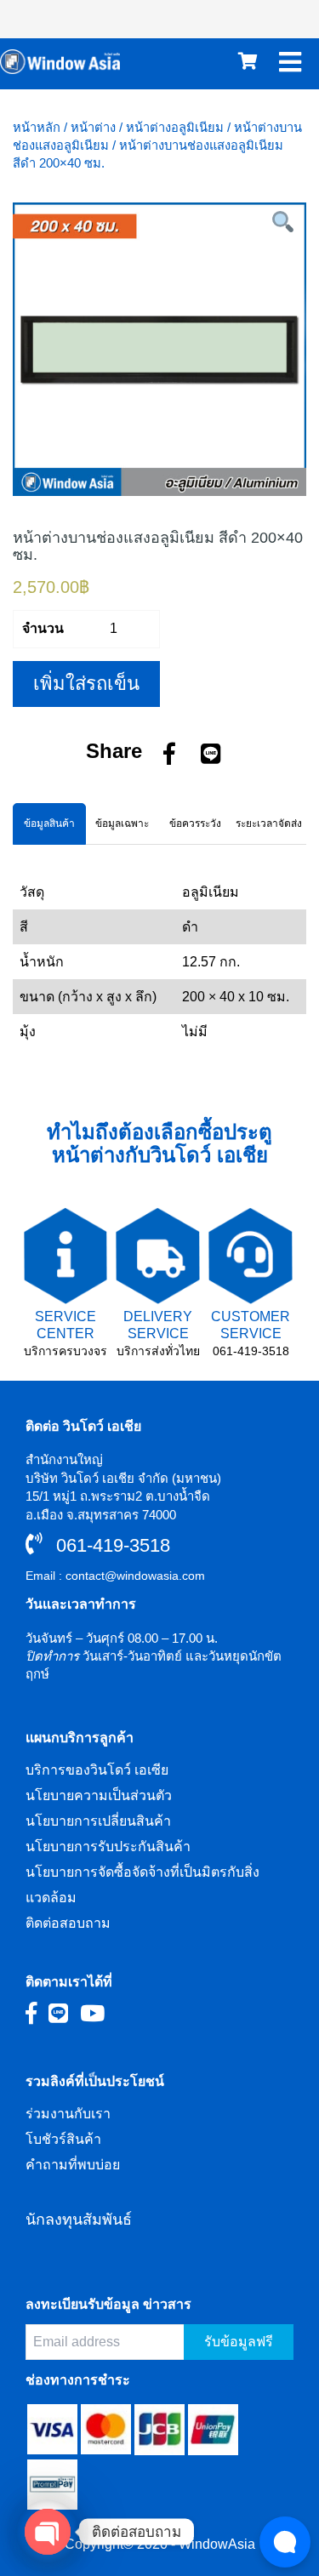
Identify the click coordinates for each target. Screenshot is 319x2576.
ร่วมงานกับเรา (68, 2114)
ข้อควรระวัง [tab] (195, 824)
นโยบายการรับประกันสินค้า (108, 1847)
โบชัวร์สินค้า (63, 2139)
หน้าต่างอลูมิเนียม (175, 128)
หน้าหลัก (37, 128)
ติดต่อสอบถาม (68, 1923)
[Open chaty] (48, 2532)
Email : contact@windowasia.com (115, 1576)
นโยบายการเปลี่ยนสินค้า (98, 1821)
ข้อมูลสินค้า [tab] (49, 824)
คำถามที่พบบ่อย (73, 2165)
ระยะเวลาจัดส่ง (269, 824)
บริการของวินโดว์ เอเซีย (97, 1770)
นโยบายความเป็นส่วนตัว (99, 1795)
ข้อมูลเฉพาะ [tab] (122, 824)
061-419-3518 (251, 1351)
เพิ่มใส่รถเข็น (86, 684)
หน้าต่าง (93, 128)
